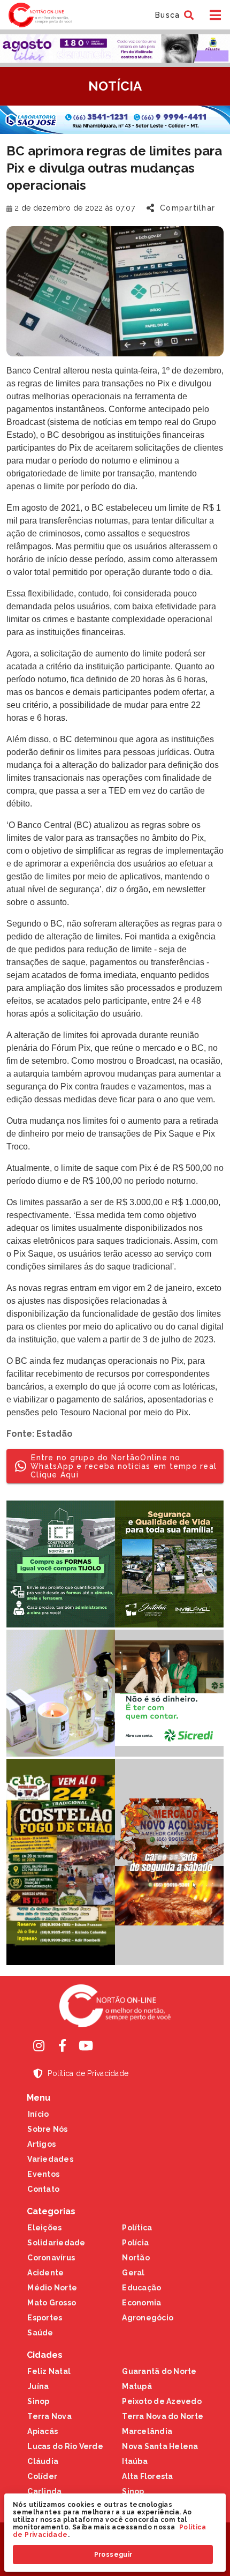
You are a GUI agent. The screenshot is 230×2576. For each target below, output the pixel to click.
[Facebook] (62, 2045)
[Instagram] (39, 2045)
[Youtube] (86, 2045)
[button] (173, 15)
